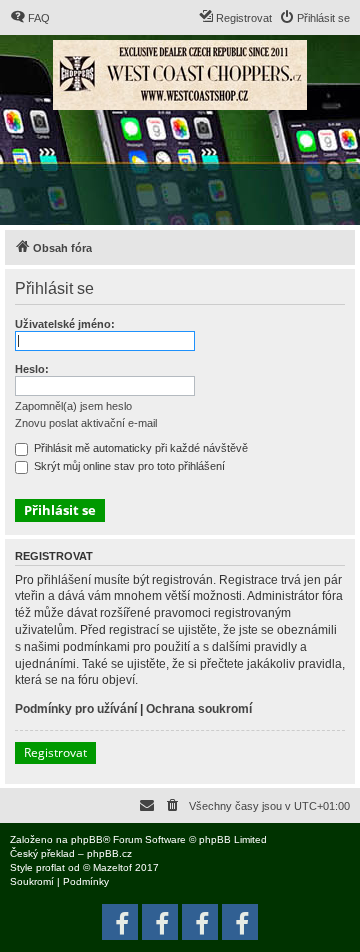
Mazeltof (112, 867)
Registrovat (55, 752)
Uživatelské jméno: (65, 324)
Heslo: (32, 369)
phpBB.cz (109, 853)
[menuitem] (30, 18)
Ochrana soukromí (199, 709)
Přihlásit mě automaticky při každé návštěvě (139, 448)
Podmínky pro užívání (76, 709)
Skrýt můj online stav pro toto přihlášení (128, 466)
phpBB (87, 839)
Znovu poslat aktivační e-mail (86, 423)
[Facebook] (240, 922)
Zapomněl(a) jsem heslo (73, 406)
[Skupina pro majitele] (200, 922)
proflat (50, 867)
